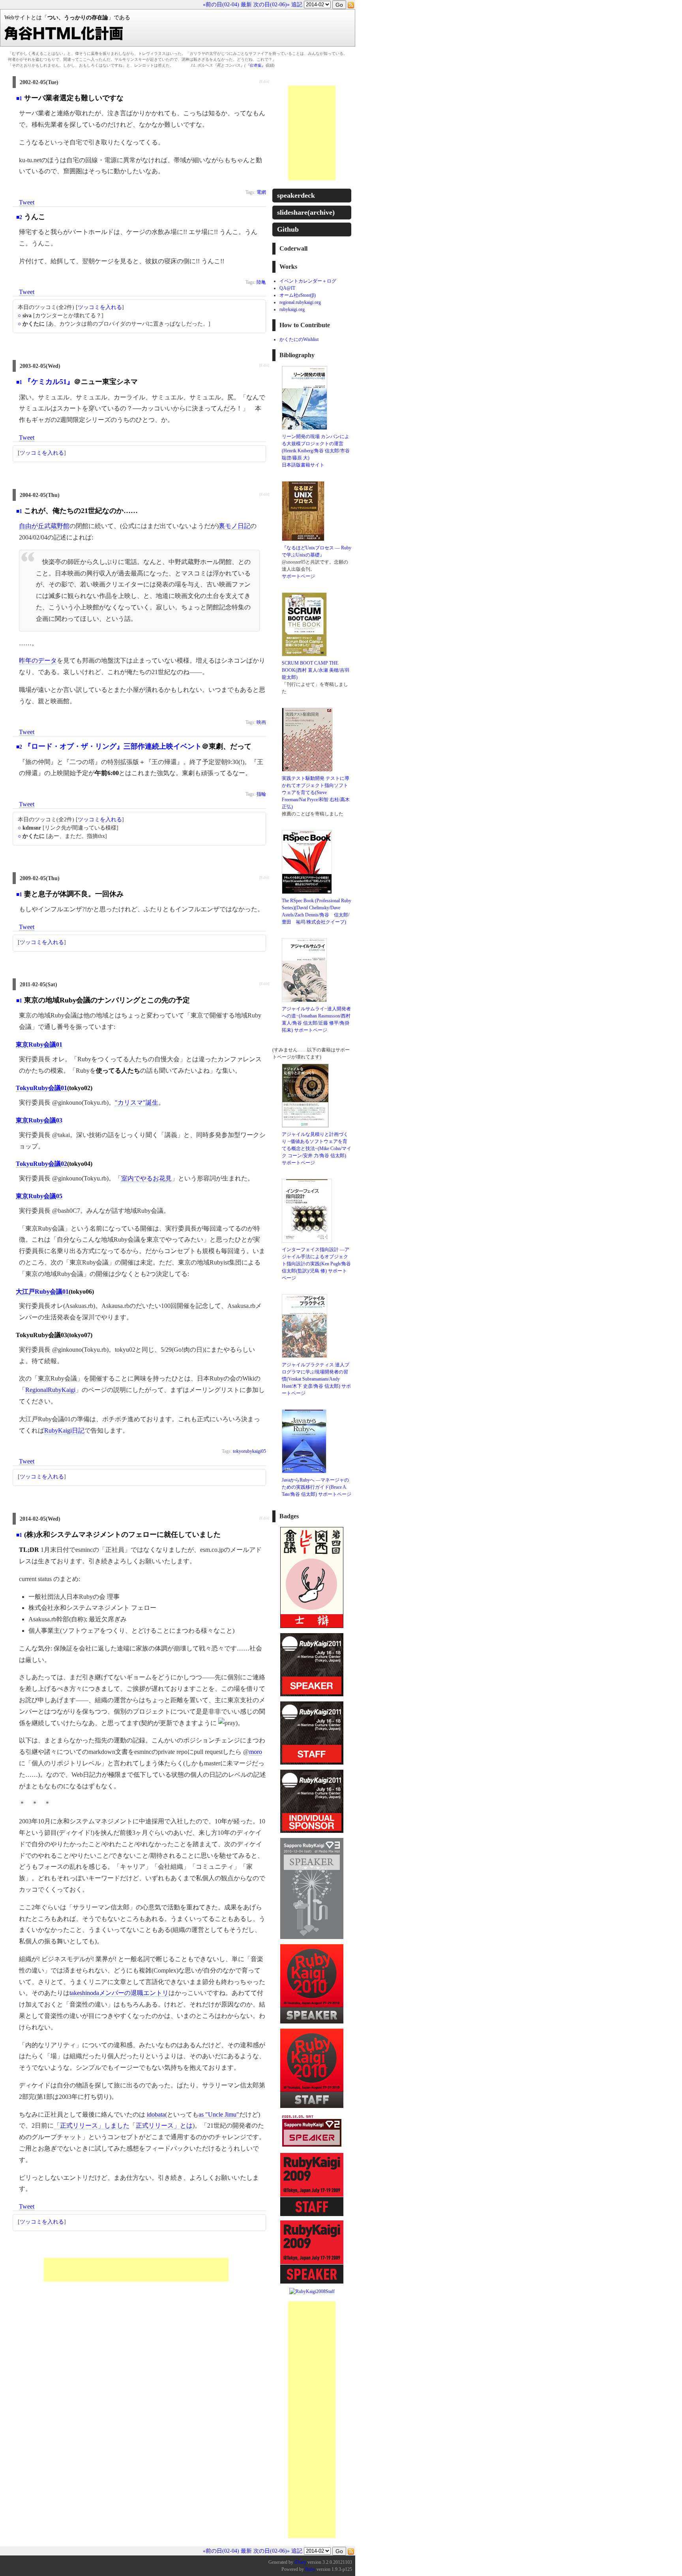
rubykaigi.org (292, 309)
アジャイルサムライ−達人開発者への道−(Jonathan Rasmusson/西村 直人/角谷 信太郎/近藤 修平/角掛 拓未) (316, 1019)
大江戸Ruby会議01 (42, 1292)
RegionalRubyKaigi (50, 1390)
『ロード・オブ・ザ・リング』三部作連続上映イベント (113, 746)
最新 (246, 5)
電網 (261, 192)
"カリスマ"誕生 (137, 1103)
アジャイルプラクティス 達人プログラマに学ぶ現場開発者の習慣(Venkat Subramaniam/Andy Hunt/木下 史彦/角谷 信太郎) (316, 1375)
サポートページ (298, 576)
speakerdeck (296, 195)
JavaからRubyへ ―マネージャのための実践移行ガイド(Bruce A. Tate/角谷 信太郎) (315, 1487)
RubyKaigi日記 (64, 1430)
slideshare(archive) (306, 212)
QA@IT (287, 288)
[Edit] (264, 81)
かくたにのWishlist (299, 339)
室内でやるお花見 (146, 1178)
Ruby (310, 2569)
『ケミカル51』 (49, 382)
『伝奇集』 (255, 65)
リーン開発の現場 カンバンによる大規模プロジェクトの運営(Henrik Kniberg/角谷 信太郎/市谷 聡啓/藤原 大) (316, 447)
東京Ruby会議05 (39, 1196)
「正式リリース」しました (92, 2125)
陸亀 (261, 282)
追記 (297, 5)
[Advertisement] (136, 2270)
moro (256, 1752)
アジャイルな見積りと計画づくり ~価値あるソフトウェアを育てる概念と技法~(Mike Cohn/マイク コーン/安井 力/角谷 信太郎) (317, 1145)
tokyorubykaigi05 (249, 1451)
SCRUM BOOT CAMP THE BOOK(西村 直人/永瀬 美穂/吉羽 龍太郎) (316, 670)
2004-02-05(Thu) (40, 495)
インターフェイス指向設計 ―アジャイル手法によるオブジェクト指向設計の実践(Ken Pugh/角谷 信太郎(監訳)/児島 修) (316, 1260)
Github (288, 229)
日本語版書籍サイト (303, 465)
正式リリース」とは (164, 2125)
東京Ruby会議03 (39, 1120)
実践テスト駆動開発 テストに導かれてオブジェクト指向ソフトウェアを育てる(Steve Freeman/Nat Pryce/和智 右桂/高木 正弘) (316, 792)
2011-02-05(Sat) (38, 985)
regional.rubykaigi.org (300, 302)
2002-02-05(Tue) (39, 82)
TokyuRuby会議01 (41, 1088)
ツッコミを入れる (100, 307)
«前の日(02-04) (221, 5)
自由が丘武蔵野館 (44, 526)
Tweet (27, 202)
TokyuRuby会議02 (41, 1164)
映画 (261, 722)
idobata (156, 2114)
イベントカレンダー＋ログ (308, 281)
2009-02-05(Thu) (40, 878)
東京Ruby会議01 (39, 1044)
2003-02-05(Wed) (40, 366)
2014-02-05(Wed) (40, 1519)
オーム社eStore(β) (298, 295)
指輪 (261, 794)
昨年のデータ (38, 660)
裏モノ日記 (234, 526)
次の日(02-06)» (272, 5)
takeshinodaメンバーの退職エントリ (119, 1993)
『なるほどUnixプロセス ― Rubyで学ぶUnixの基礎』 (317, 551)
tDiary (300, 2562)
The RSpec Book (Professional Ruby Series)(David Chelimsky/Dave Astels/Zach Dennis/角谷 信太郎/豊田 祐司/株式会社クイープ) (317, 911)
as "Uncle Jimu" (219, 2114)
